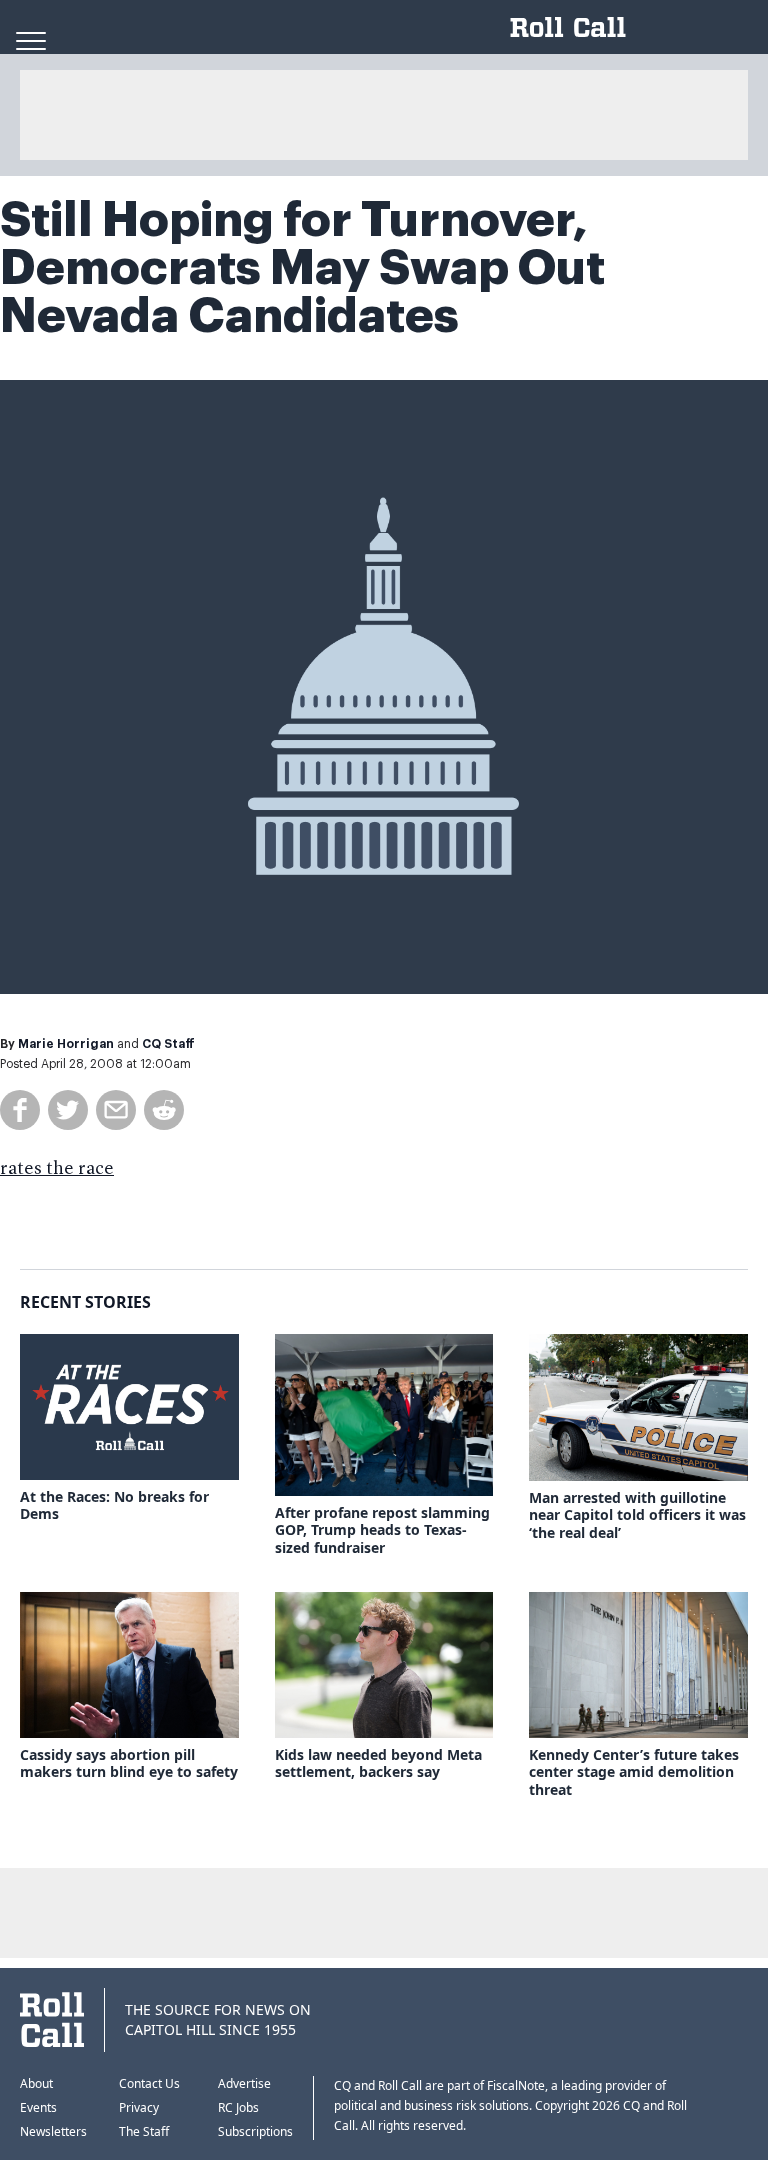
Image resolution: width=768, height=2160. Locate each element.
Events (38, 2107)
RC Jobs (238, 2107)
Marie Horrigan (66, 1044)
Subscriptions (255, 2131)
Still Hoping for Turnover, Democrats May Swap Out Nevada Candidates (302, 268)
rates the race (57, 1169)
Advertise (244, 2083)
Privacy (139, 2107)
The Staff (144, 2131)
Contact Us (149, 2083)
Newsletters (53, 2131)
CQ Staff (168, 1044)
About (36, 2083)
